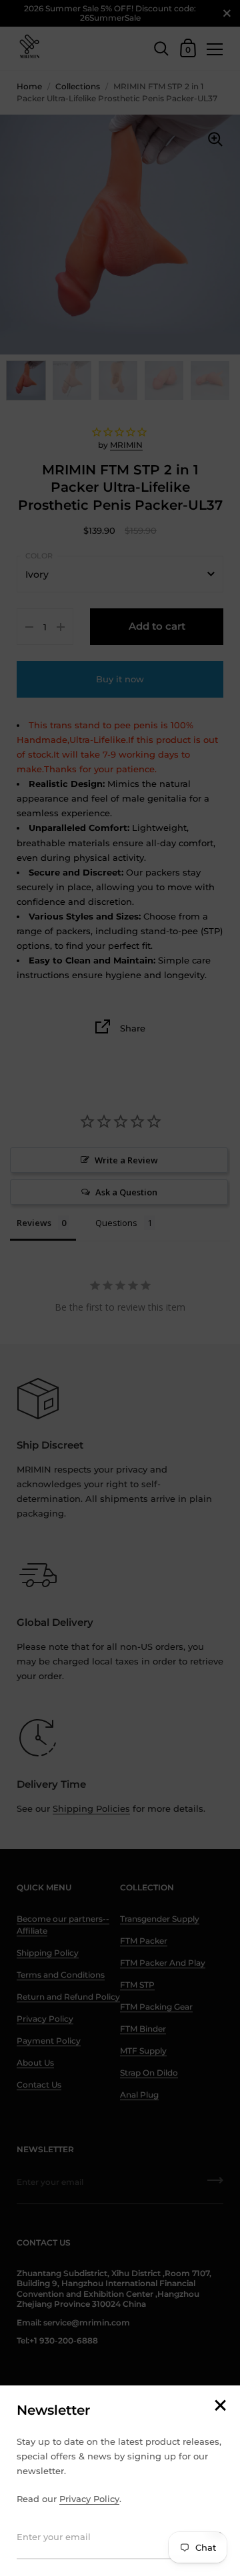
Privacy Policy (89, 2499)
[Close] (220, 2406)
